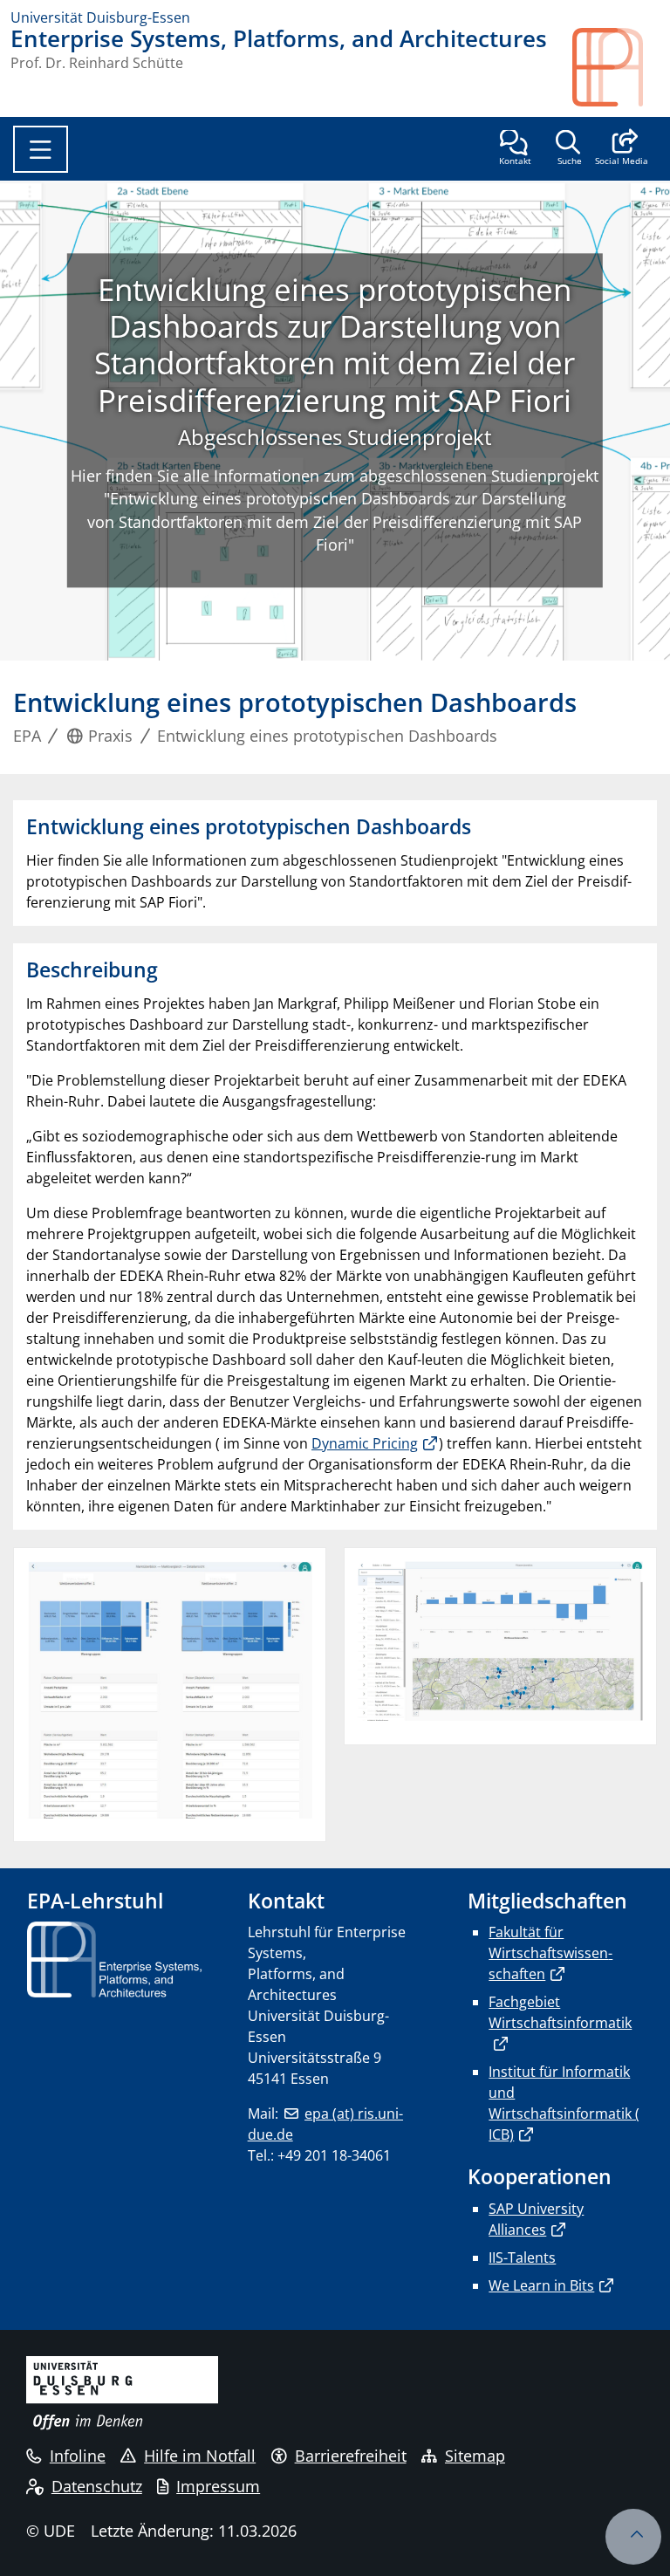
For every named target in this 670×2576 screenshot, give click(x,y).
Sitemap (475, 2456)
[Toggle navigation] (41, 149)
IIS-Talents (522, 2257)
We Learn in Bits (541, 2285)
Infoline (78, 2456)
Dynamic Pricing (365, 1443)
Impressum (218, 2486)
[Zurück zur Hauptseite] (616, 67)
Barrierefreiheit (351, 2456)
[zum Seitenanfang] (633, 2537)
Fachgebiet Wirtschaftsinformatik (560, 2012)
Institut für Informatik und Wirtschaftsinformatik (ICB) (564, 2103)
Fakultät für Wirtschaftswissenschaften (550, 1953)
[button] (622, 149)
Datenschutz (97, 2486)
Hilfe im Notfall (200, 2456)
